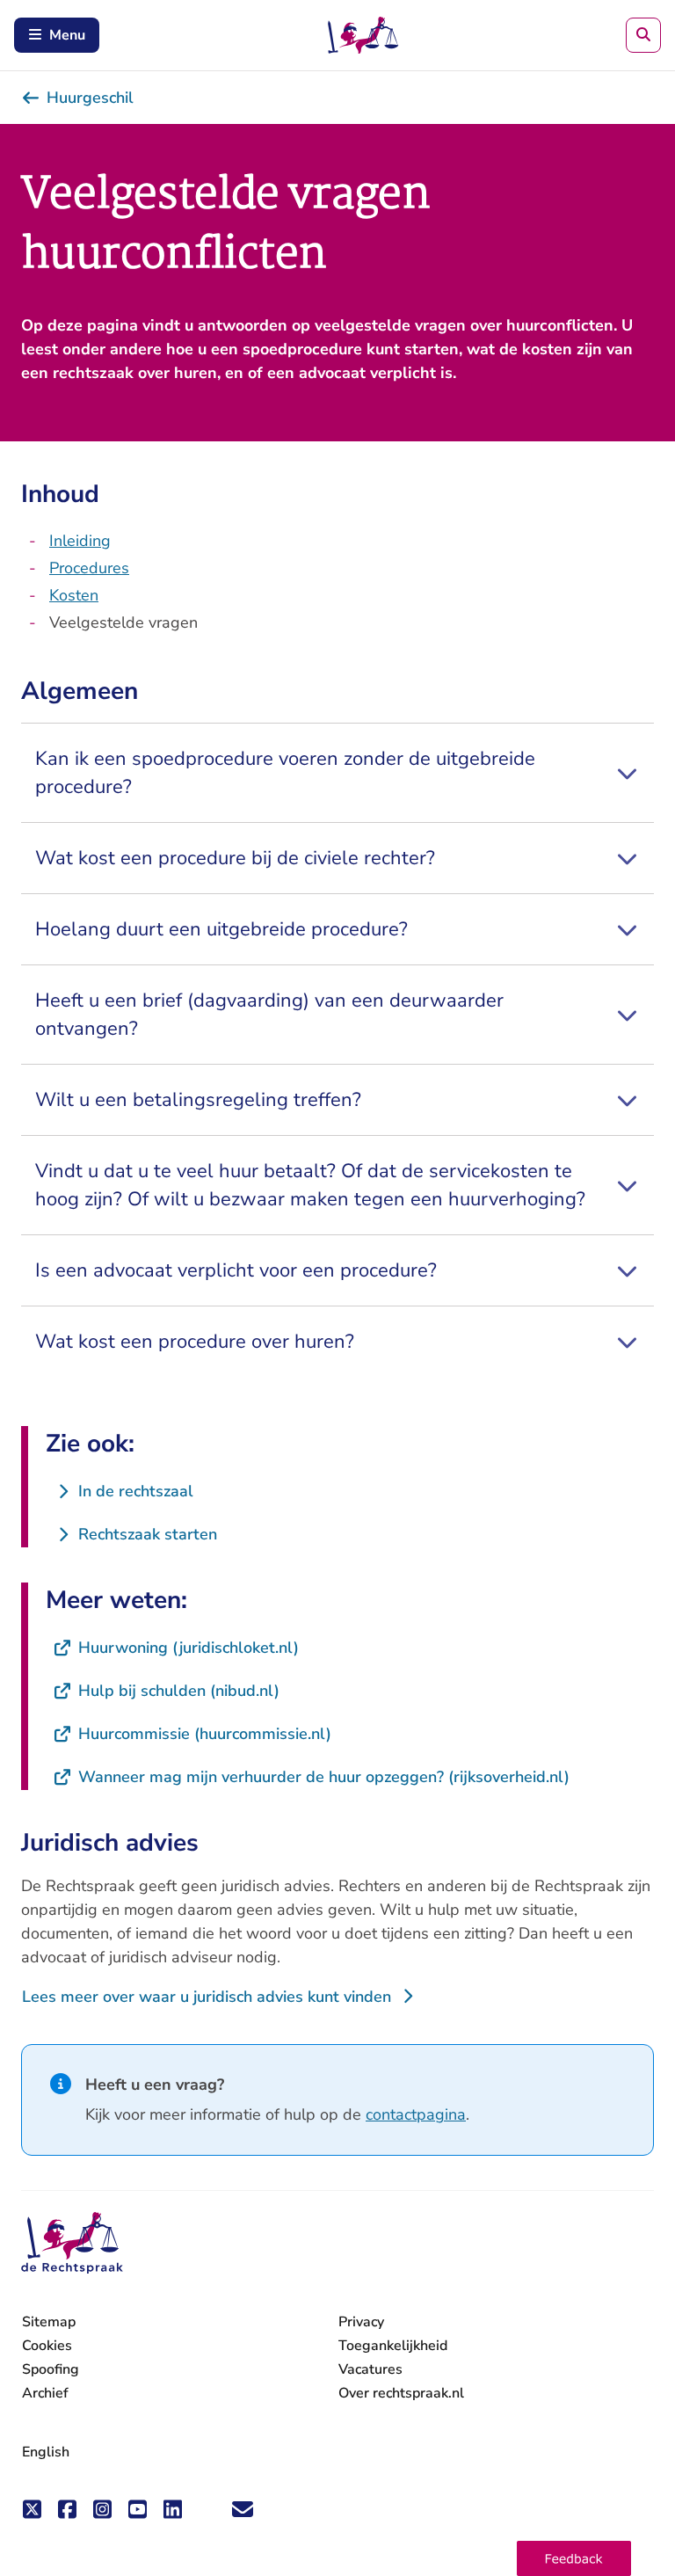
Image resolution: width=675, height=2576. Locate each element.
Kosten (74, 595)
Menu (67, 35)
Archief (45, 2393)
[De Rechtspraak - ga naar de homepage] (72, 2243)
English (46, 2452)
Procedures (89, 568)
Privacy (361, 2322)
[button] (574, 2558)
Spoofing (51, 2369)
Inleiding (80, 541)
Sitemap (49, 2322)
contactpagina (416, 2114)
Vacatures (370, 2370)
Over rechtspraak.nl (401, 2393)
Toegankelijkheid (393, 2346)
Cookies (47, 2346)
